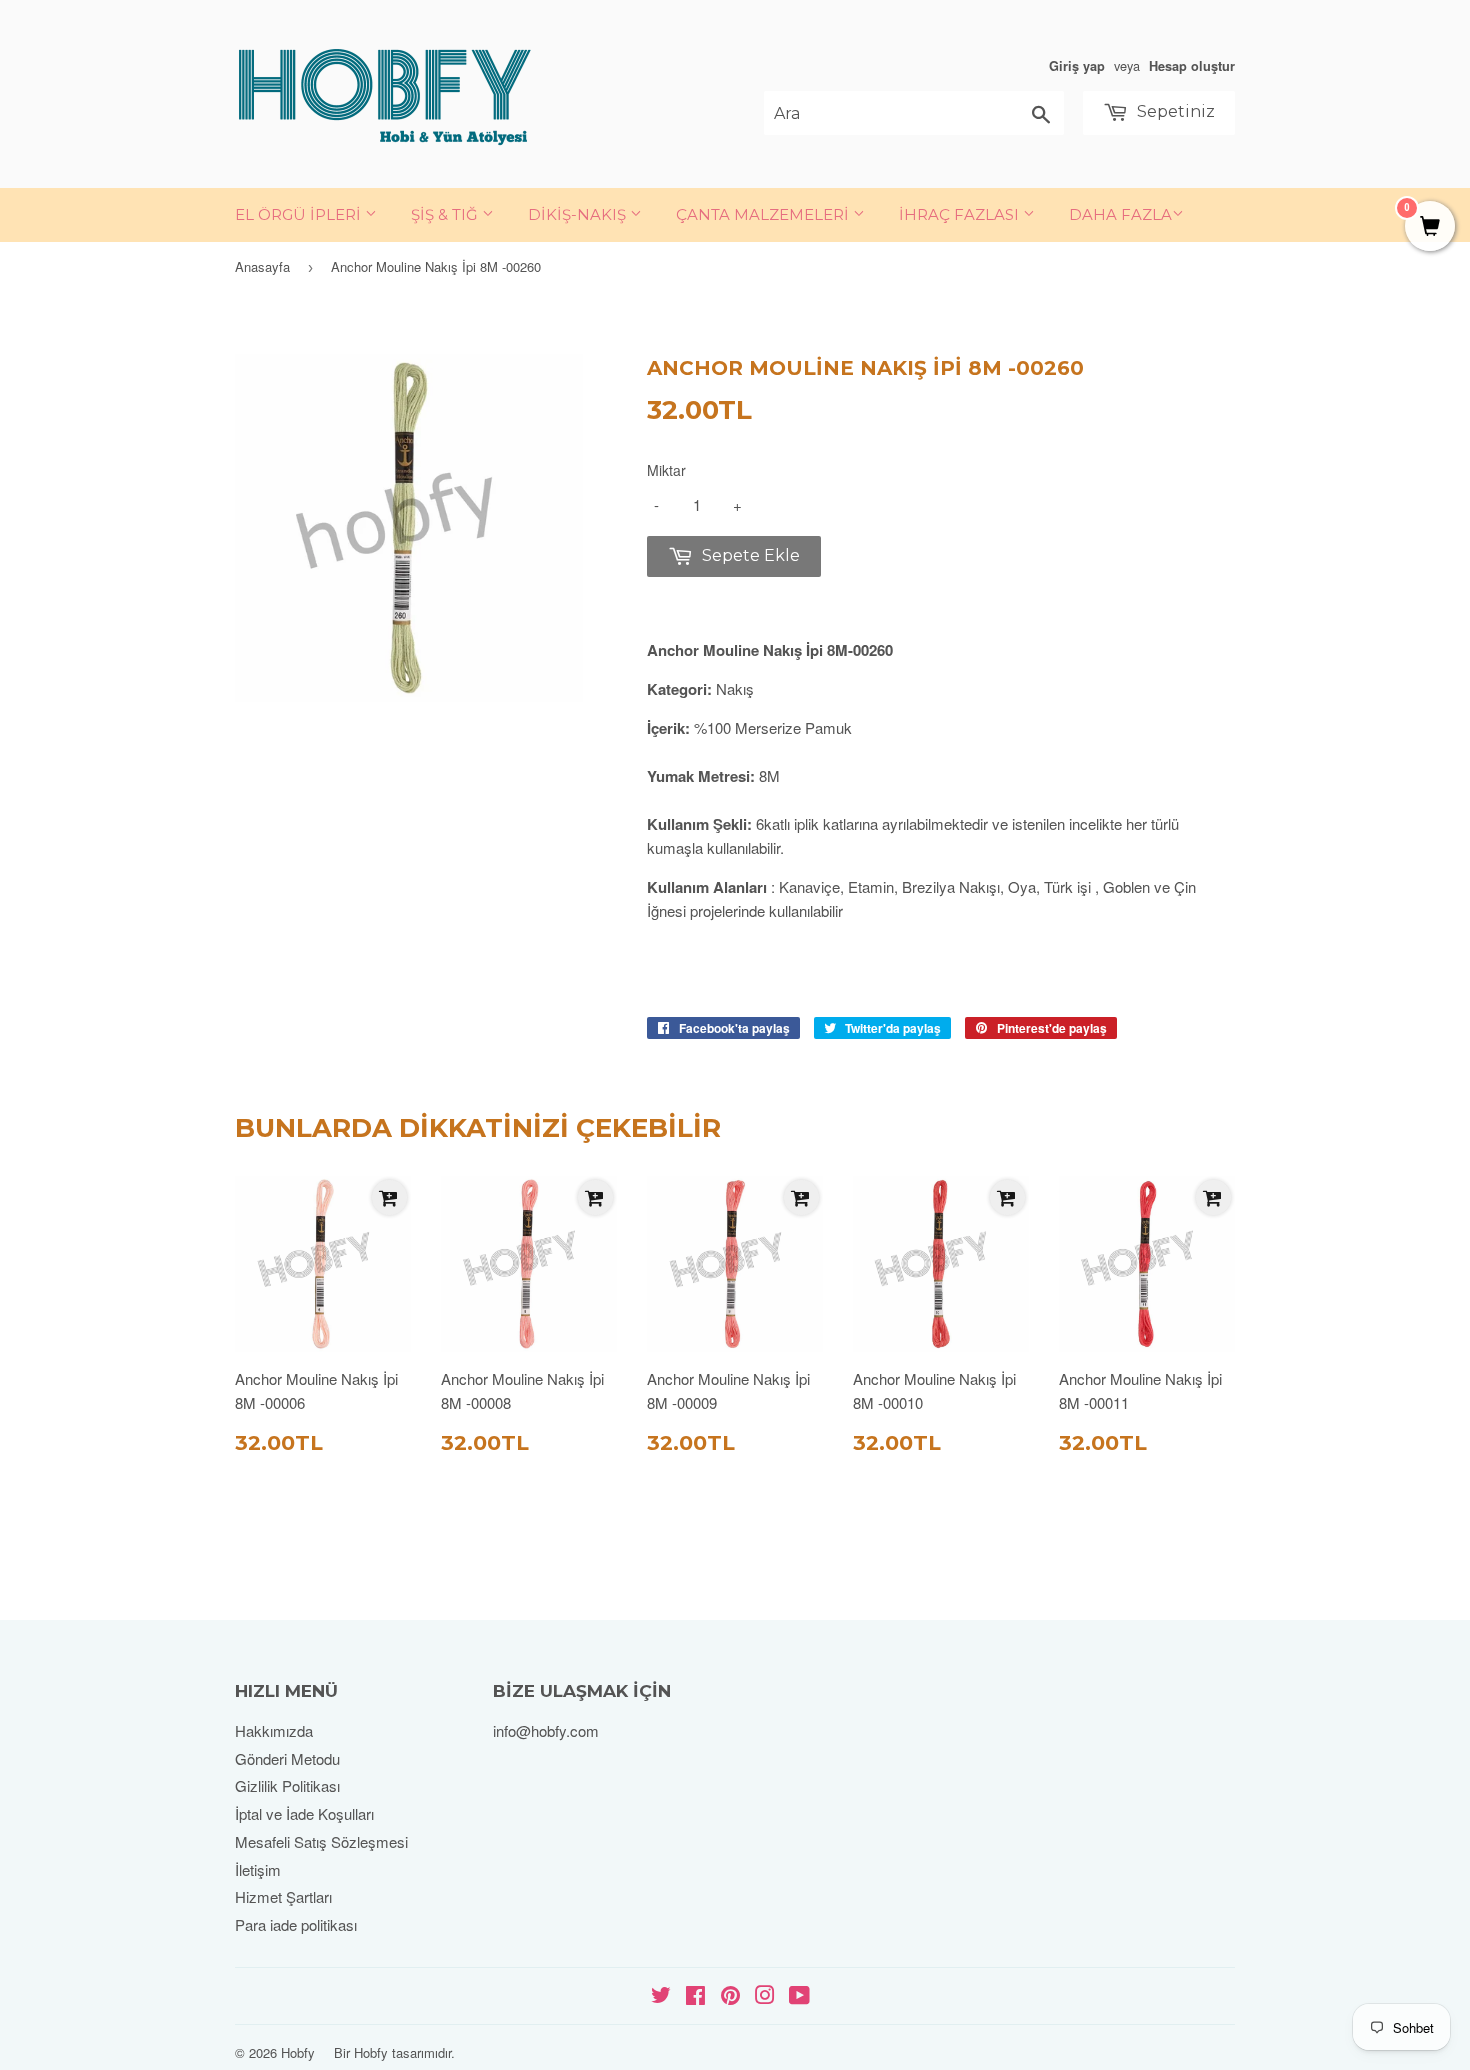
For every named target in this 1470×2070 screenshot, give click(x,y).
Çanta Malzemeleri (764, 214)
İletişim (258, 1869)
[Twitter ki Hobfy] (661, 1996)
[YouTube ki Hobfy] (799, 1996)
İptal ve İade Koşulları (304, 1813)
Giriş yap (1077, 66)
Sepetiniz (1174, 111)
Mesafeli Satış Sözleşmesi (321, 1841)
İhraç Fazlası (961, 214)
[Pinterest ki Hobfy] (730, 1996)
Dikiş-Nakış (579, 214)
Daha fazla (1120, 214)
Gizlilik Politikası (287, 1785)
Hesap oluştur (1192, 66)
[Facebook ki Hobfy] (695, 1996)
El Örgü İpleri (300, 214)
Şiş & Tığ (446, 214)
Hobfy (298, 2052)
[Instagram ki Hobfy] (765, 1996)
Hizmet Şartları (283, 1896)
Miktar (666, 470)
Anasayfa (262, 266)
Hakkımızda (274, 1730)
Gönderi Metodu (287, 1758)
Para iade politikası (296, 1924)
